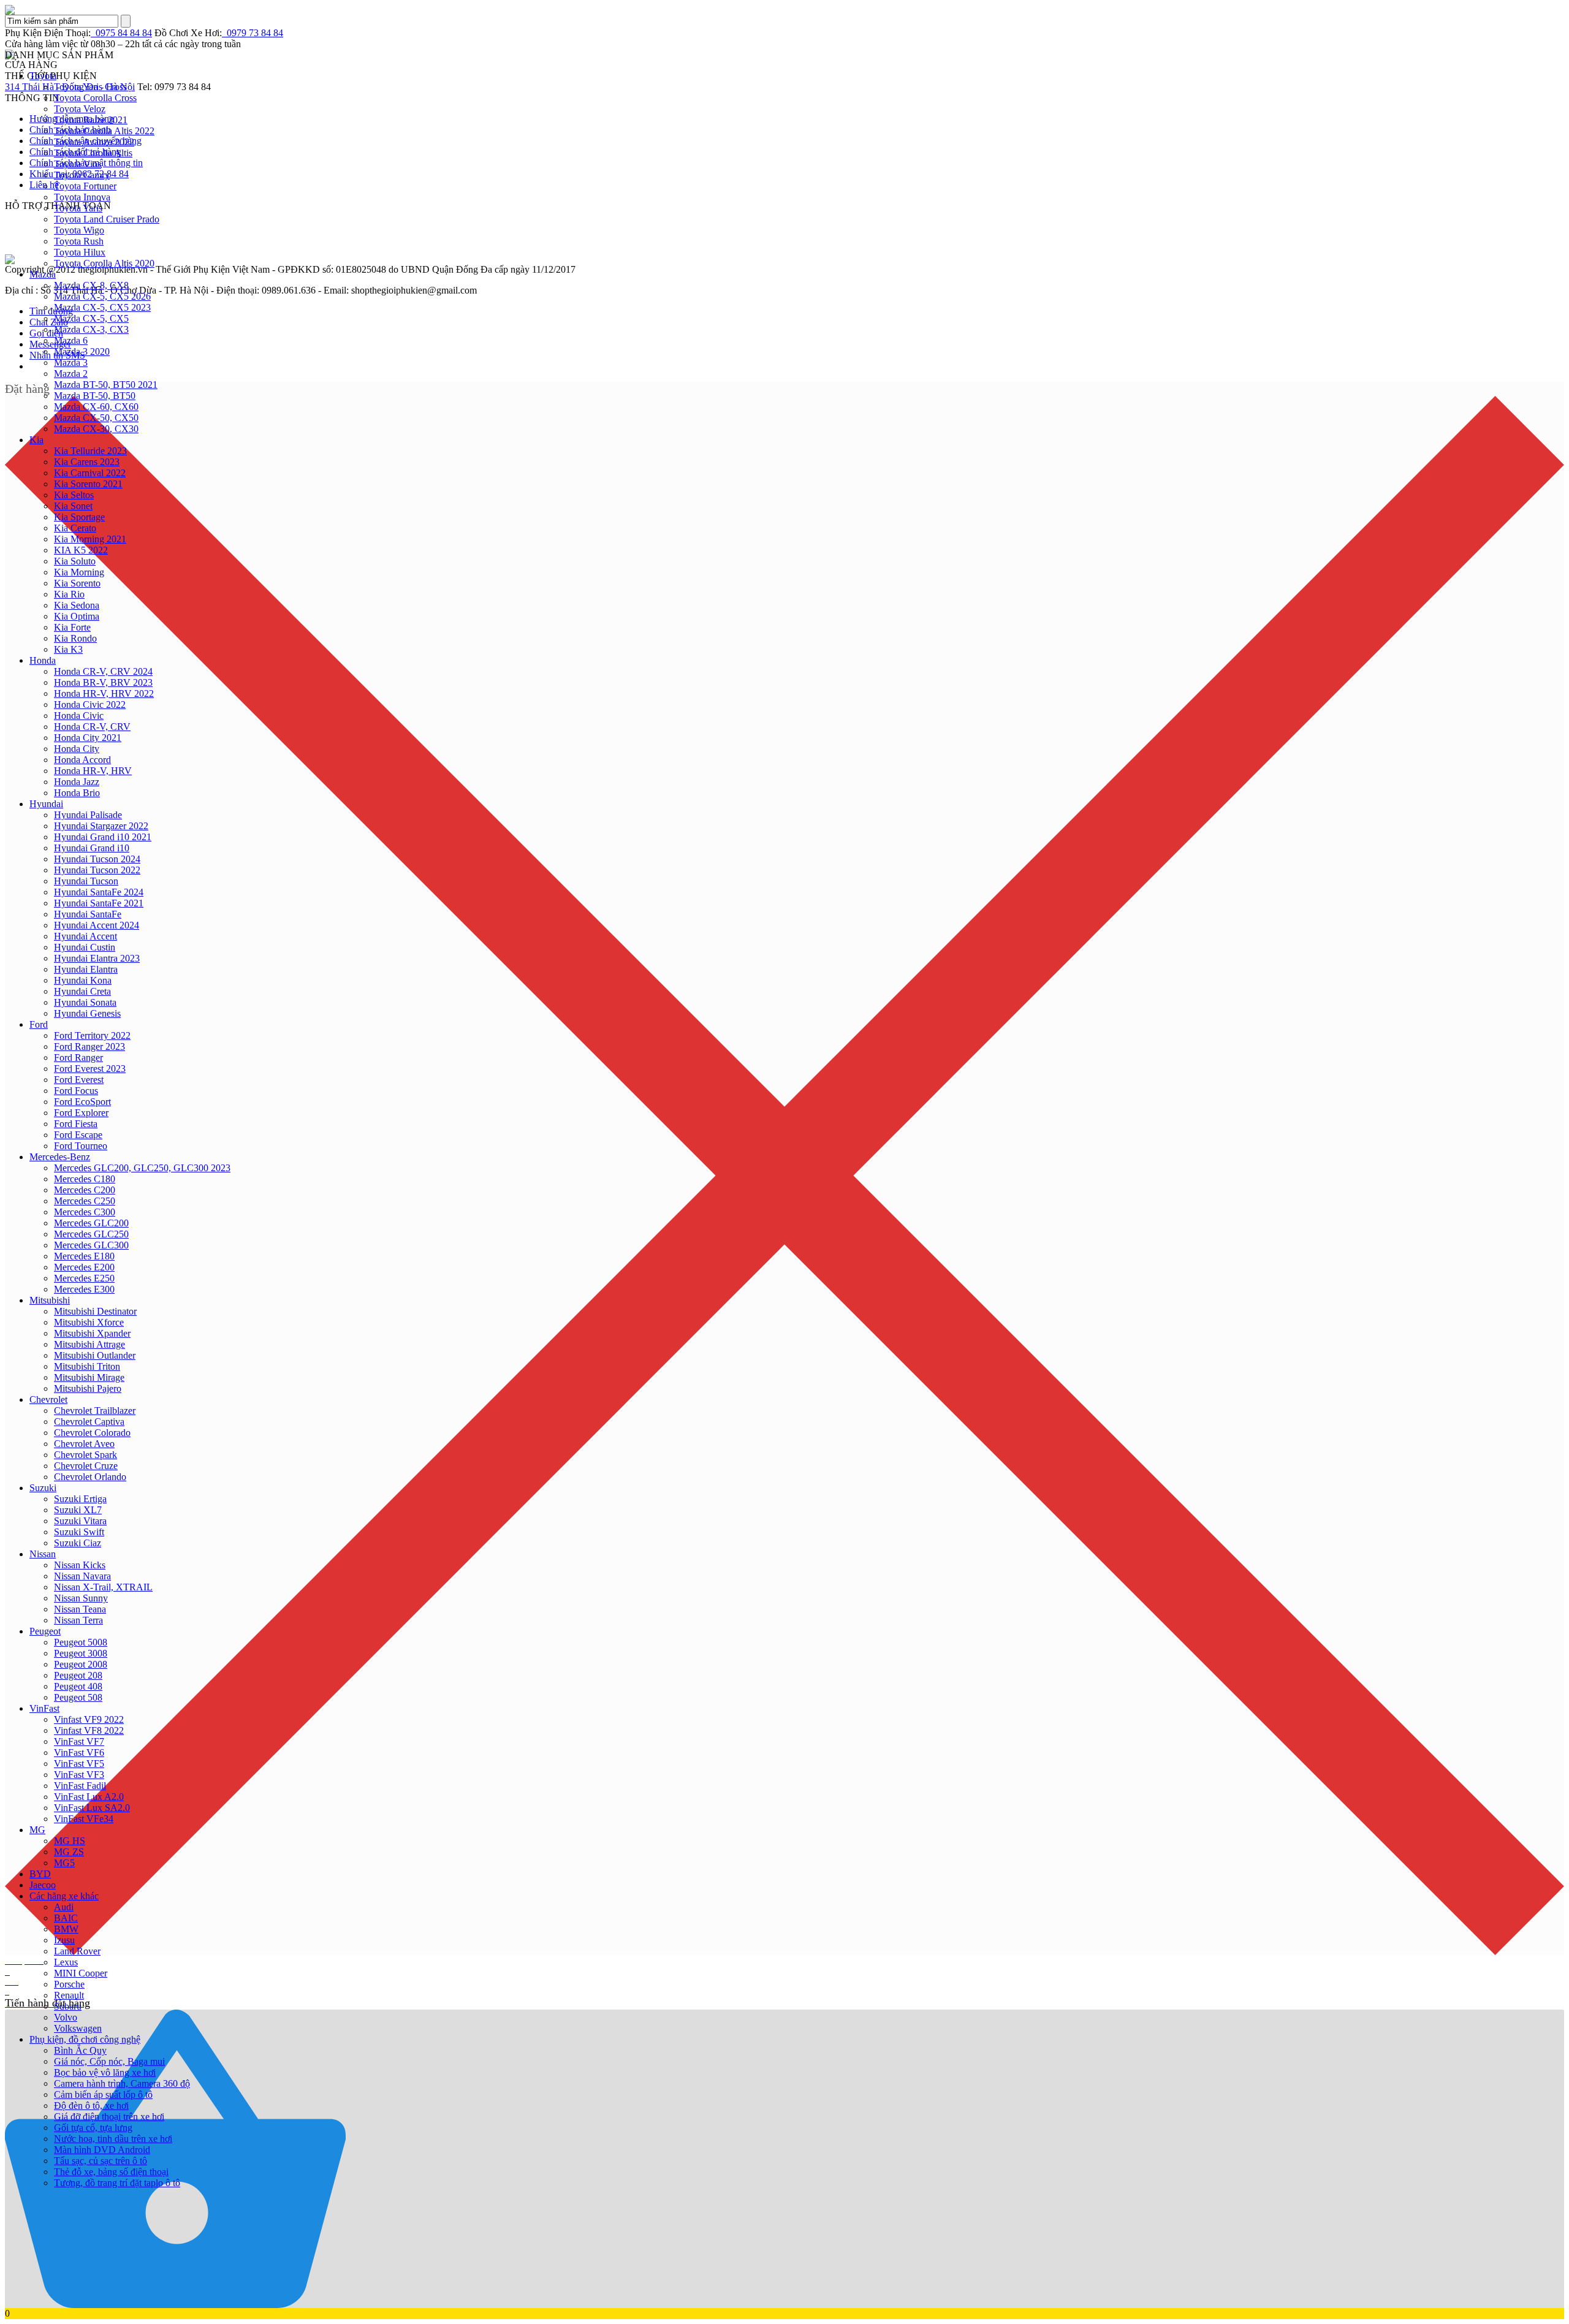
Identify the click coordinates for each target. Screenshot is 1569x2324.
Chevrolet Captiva (89, 1422)
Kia (36, 440)
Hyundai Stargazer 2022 (101, 826)
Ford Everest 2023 (90, 1069)
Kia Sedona (77, 605)
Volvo (66, 2017)
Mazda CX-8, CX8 (91, 285)
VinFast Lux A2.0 (89, 1797)
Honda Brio (77, 793)
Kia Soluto (75, 561)
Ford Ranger (78, 1058)
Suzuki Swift (79, 1532)
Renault (69, 1995)
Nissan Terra (78, 1620)
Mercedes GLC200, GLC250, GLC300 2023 (142, 1168)
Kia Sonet (73, 506)
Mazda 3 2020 (82, 351)
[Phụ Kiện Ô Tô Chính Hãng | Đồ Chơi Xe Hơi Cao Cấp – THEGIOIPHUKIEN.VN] (784, 10)
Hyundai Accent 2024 (97, 925)
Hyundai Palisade (88, 815)
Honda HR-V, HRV (93, 771)
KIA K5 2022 (81, 550)
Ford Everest (79, 1080)
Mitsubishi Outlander (95, 1355)
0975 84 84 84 (121, 33)
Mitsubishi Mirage (89, 1377)
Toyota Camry (82, 175)
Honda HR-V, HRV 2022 (104, 693)
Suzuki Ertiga (80, 1499)
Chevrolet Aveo (84, 1444)
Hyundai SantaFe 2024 (99, 892)
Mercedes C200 (85, 1190)
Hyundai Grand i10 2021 (103, 837)
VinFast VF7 (79, 1741)
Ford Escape (78, 1135)
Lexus (66, 1962)
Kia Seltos (74, 495)
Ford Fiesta (76, 1124)
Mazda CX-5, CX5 (91, 318)
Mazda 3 (71, 363)
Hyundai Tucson (86, 881)
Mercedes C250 (85, 1201)
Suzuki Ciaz (78, 1543)
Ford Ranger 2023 (89, 1046)
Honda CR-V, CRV (92, 727)
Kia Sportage (79, 517)
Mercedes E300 (84, 1289)
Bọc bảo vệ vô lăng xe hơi (105, 2072)
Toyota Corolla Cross (95, 98)
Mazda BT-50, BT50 (95, 396)
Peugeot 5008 (81, 1642)
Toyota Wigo (79, 230)
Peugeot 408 (78, 1686)
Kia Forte (72, 627)
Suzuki (43, 1488)
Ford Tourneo (81, 1146)
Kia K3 (68, 649)
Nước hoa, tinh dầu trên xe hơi (113, 2139)
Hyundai (46, 804)
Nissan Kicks (80, 1565)
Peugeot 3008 (81, 1653)
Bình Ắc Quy (80, 2050)
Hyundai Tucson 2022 (97, 870)
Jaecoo (43, 1885)
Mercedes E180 (84, 1256)
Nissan (43, 1554)
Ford (39, 1024)
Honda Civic (79, 716)
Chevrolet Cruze (86, 1466)
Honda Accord (82, 760)
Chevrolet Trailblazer (95, 1411)
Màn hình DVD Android (102, 2150)
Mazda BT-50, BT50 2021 (106, 385)
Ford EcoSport (82, 1102)
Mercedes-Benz (60, 1157)
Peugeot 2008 (81, 1664)
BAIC (66, 1918)
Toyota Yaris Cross (90, 87)
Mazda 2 (71, 374)
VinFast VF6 (79, 1752)
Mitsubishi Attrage (89, 1344)
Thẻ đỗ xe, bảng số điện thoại (111, 2172)
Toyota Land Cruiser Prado (107, 219)
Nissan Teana (80, 1609)
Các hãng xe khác (64, 1896)
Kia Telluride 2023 (90, 451)
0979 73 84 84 (253, 33)
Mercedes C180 (85, 1179)
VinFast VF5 (79, 1764)
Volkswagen (78, 2028)
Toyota (43, 76)
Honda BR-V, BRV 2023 (103, 682)
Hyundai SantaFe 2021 (99, 903)
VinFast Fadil (80, 1786)
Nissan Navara (82, 1576)
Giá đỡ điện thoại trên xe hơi (109, 2117)
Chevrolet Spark (85, 1455)
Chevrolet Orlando (90, 1477)
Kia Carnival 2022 (90, 473)
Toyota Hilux (80, 252)
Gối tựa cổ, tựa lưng (93, 2128)
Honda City (77, 749)
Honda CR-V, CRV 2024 (103, 671)
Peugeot (45, 1631)
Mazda (43, 274)
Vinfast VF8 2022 (89, 1730)
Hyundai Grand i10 (92, 848)
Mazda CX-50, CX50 (96, 418)
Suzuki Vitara (80, 1521)
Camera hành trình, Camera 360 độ (122, 2083)
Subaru (68, 2006)
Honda (43, 660)
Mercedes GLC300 (91, 1245)
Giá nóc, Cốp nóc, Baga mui (109, 2061)
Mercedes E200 (84, 1267)
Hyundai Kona (83, 980)
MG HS (70, 1841)
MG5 (64, 1863)
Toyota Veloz (80, 109)
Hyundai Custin (85, 947)
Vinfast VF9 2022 (89, 1719)
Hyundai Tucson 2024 (97, 859)
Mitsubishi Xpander (92, 1333)
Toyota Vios (78, 164)
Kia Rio (69, 594)
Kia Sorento (77, 583)
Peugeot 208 (78, 1675)
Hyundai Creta (82, 991)
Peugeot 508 (78, 1697)
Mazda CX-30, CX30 (96, 429)
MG (37, 1830)
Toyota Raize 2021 (91, 120)
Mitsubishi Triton (87, 1366)
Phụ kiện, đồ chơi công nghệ (85, 2039)
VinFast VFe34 (84, 1819)
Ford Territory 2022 (92, 1035)
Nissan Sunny (81, 1598)
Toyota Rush (79, 241)
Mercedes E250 (84, 1278)
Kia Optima (77, 616)
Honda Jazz (77, 782)
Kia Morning (79, 572)
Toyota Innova (82, 197)
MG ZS (69, 1852)
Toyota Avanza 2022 (94, 142)
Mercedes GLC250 (91, 1234)
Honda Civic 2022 (90, 704)
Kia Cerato (75, 528)
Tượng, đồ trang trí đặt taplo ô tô (117, 2183)
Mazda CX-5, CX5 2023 (102, 307)
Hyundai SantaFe (88, 914)
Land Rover (77, 1951)
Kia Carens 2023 (87, 462)
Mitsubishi (50, 1300)
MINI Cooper (81, 1973)
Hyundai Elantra (86, 969)
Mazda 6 (71, 340)
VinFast (44, 1708)
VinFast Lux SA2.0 (92, 1808)
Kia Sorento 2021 (88, 484)
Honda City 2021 (88, 738)
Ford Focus (76, 1091)
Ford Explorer (81, 1113)
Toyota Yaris (78, 208)
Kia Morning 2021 (90, 539)
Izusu (64, 1940)
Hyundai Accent (85, 936)
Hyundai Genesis (87, 1013)
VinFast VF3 (79, 1775)
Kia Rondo (75, 638)
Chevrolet (48, 1399)
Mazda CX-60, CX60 (96, 407)
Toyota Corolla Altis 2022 (104, 131)
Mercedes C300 (85, 1212)
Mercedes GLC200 (91, 1223)
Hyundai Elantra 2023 (97, 958)
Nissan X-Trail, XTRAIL (103, 1587)
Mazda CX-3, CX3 (91, 329)
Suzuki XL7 (78, 1510)
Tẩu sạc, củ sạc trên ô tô (101, 2161)
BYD (40, 1874)
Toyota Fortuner (85, 186)
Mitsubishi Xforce (89, 1322)
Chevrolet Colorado (92, 1433)
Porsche (69, 1984)
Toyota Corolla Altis (93, 153)
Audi (64, 1907)
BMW (66, 1929)
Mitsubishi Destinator (95, 1311)
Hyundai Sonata (85, 1002)
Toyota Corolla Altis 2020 (104, 263)
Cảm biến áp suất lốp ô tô (103, 2094)
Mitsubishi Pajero (88, 1388)
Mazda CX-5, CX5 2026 (102, 296)
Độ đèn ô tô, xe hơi (91, 2106)
